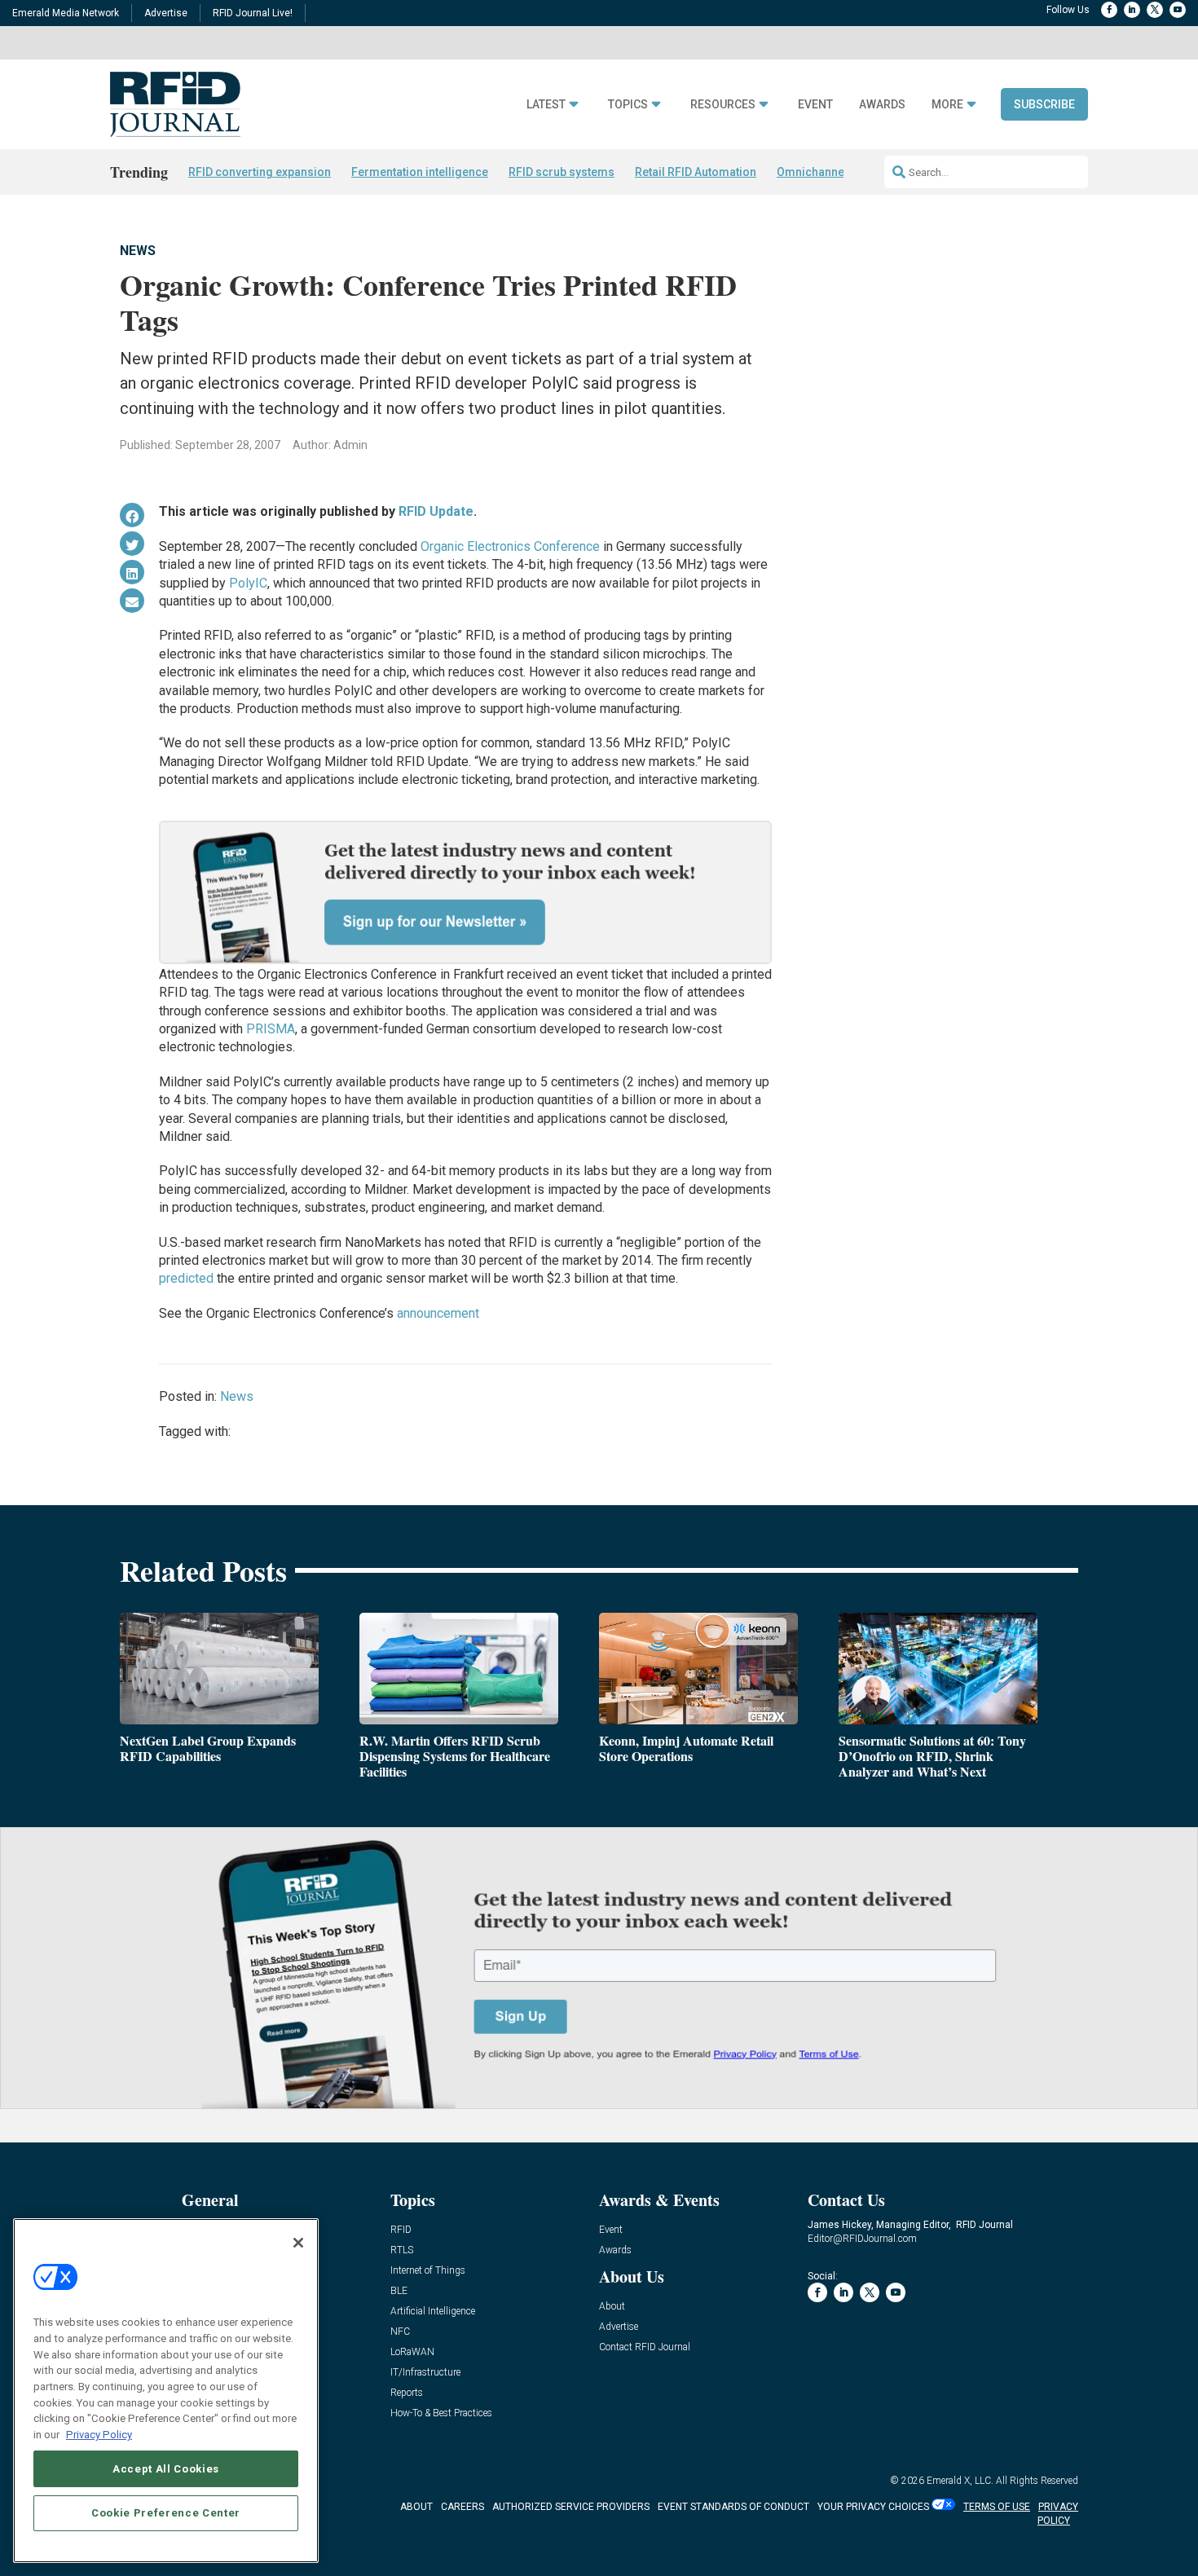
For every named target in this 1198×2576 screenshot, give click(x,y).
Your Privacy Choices (873, 2507)
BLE (399, 2291)
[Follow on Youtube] (1178, 10)
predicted (186, 1278)
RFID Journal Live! (253, 13)
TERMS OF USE (997, 2507)
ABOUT (416, 2507)
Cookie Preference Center (166, 2512)
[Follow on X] (1155, 10)
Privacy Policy (99, 2434)
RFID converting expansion (260, 172)
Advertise (166, 13)
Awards (882, 105)
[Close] (298, 2243)
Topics (628, 105)
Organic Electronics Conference (510, 546)
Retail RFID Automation (696, 172)
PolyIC (248, 583)
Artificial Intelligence (433, 2312)
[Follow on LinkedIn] (1132, 10)
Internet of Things (428, 2271)
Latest (546, 105)
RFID (401, 2230)
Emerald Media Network (66, 13)
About (612, 2307)
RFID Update (436, 511)
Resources (723, 105)
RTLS (402, 2250)
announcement (438, 1313)
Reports (407, 2393)
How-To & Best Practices (441, 2413)
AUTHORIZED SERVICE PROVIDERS (571, 2507)
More (947, 105)
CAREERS (462, 2507)
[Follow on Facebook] (1109, 10)
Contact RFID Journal (645, 2347)
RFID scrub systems (562, 172)
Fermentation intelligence (420, 172)
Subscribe (1044, 104)
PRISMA (271, 1029)
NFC (400, 2332)
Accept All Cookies (166, 2468)
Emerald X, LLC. (960, 2481)
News (138, 251)
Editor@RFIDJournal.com (862, 2239)
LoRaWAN (412, 2352)
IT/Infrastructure (425, 2373)
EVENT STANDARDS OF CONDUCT (733, 2507)
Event (815, 105)
